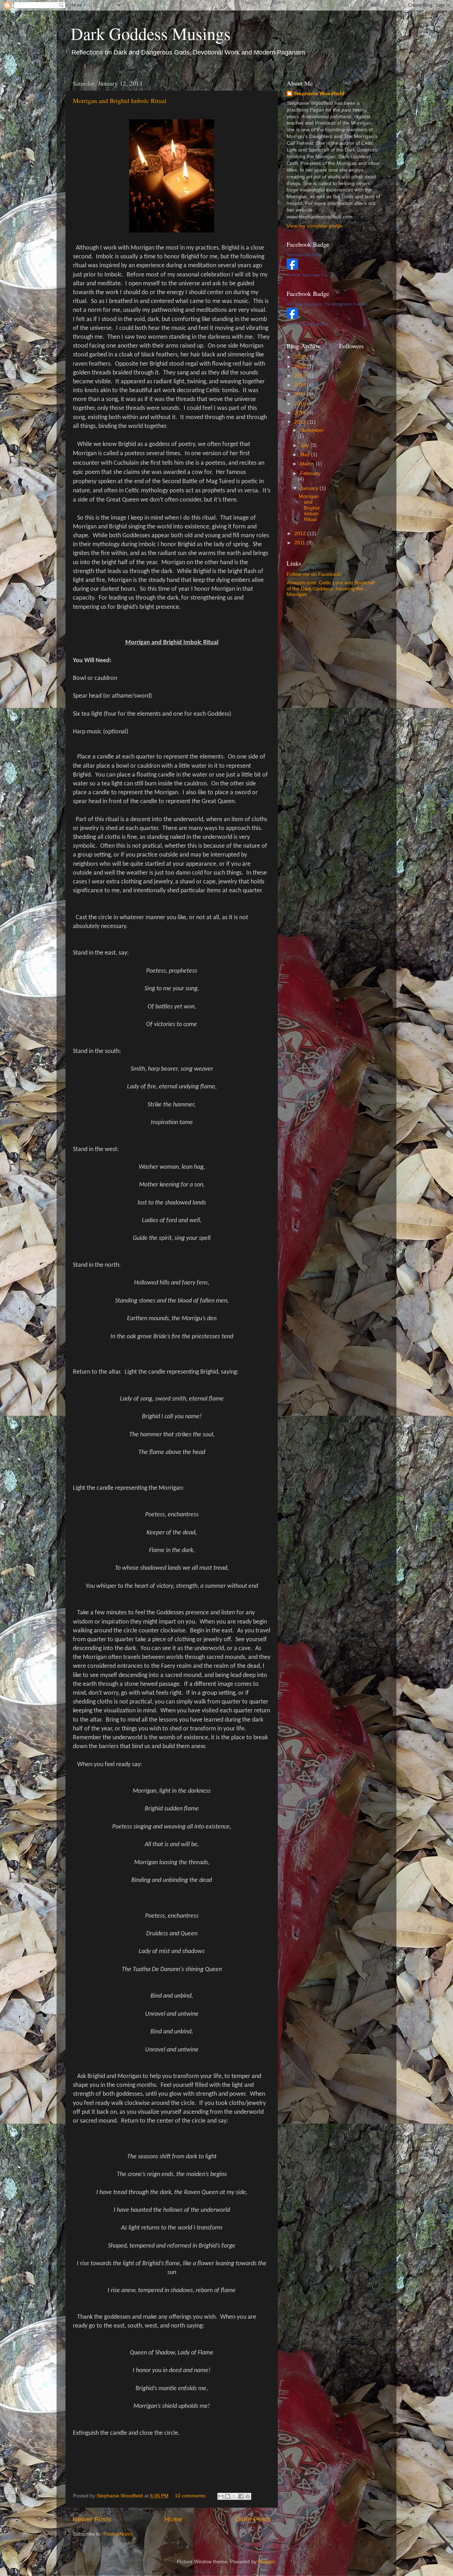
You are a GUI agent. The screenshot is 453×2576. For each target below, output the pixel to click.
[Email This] (221, 2496)
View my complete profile (315, 226)
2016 (301, 404)
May (306, 455)
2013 (301, 422)
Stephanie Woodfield (319, 94)
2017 (301, 394)
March (308, 464)
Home (173, 2519)
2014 (301, 413)
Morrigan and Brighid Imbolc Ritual (120, 101)
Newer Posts (92, 2519)
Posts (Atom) (118, 2534)
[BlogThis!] (228, 2496)
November (312, 430)
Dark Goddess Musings (151, 33)
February (310, 473)
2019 (301, 376)
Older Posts (253, 2519)
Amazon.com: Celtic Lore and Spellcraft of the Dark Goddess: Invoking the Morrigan (331, 588)
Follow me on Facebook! (314, 574)
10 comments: (191, 2496)
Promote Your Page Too (307, 275)
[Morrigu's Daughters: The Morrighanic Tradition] (292, 317)
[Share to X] (234, 2496)
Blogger (266, 2562)
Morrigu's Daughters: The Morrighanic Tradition (327, 304)
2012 (301, 534)
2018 (301, 385)
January (310, 488)
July (305, 445)
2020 (301, 367)
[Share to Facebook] (241, 2496)
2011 (300, 543)
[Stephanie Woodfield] (292, 268)
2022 (301, 357)
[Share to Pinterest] (248, 2496)
